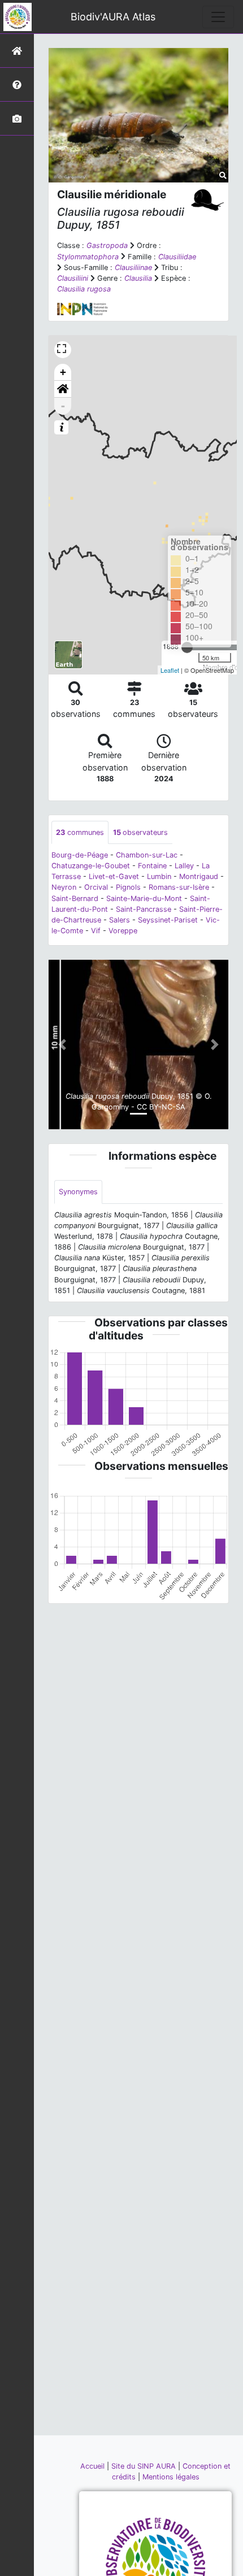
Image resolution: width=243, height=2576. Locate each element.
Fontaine (152, 866)
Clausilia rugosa (84, 289)
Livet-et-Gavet (114, 876)
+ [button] (63, 372)
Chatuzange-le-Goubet (91, 866)
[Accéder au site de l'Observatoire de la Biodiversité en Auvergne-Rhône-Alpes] (155, 2567)
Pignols (128, 887)
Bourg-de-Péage (80, 855)
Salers (120, 920)
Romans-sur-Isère (179, 887)
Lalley (184, 866)
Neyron (64, 887)
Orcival (96, 887)
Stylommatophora (88, 257)
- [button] (63, 406)
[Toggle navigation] (218, 17)
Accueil (94, 2466)
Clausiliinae (133, 267)
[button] (63, 389)
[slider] (187, 647)
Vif (96, 931)
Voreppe (123, 931)
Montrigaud (199, 876)
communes (80, 832)
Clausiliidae (177, 257)
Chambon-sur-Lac (147, 855)
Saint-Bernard (75, 898)
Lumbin (159, 876)
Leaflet (170, 670)
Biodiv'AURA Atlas (113, 17)
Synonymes (78, 1192)
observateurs (140, 832)
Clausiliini (73, 278)
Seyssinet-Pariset (168, 920)
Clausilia (138, 278)
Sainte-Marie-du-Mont (144, 898)
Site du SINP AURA (145, 2466)
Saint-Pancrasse (144, 909)
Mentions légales (171, 2477)
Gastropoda (107, 245)
